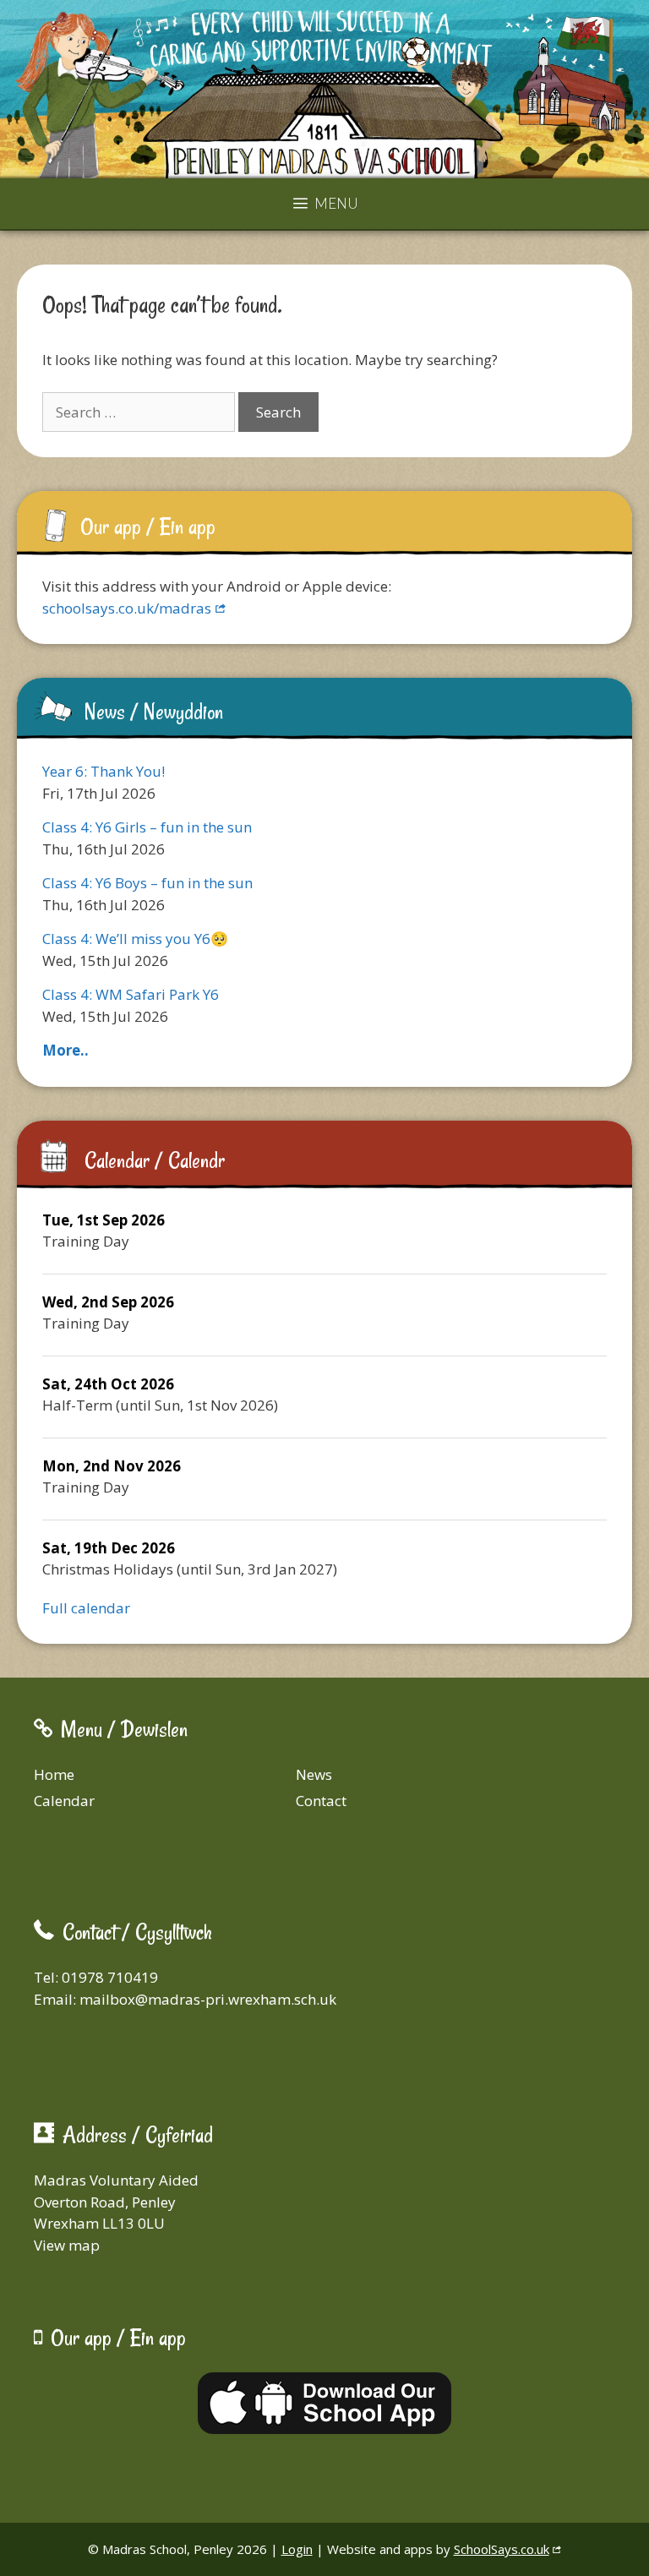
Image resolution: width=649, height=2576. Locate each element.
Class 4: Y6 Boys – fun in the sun (147, 883)
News (314, 1774)
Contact (321, 1801)
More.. (65, 1050)
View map (67, 2245)
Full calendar (86, 1608)
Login (297, 2549)
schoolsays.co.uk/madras (127, 608)
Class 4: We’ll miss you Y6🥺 (135, 939)
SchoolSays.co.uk (502, 2549)
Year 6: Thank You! (104, 771)
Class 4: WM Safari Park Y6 (131, 994)
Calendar (64, 1801)
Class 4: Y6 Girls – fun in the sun (147, 827)
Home (54, 1774)
